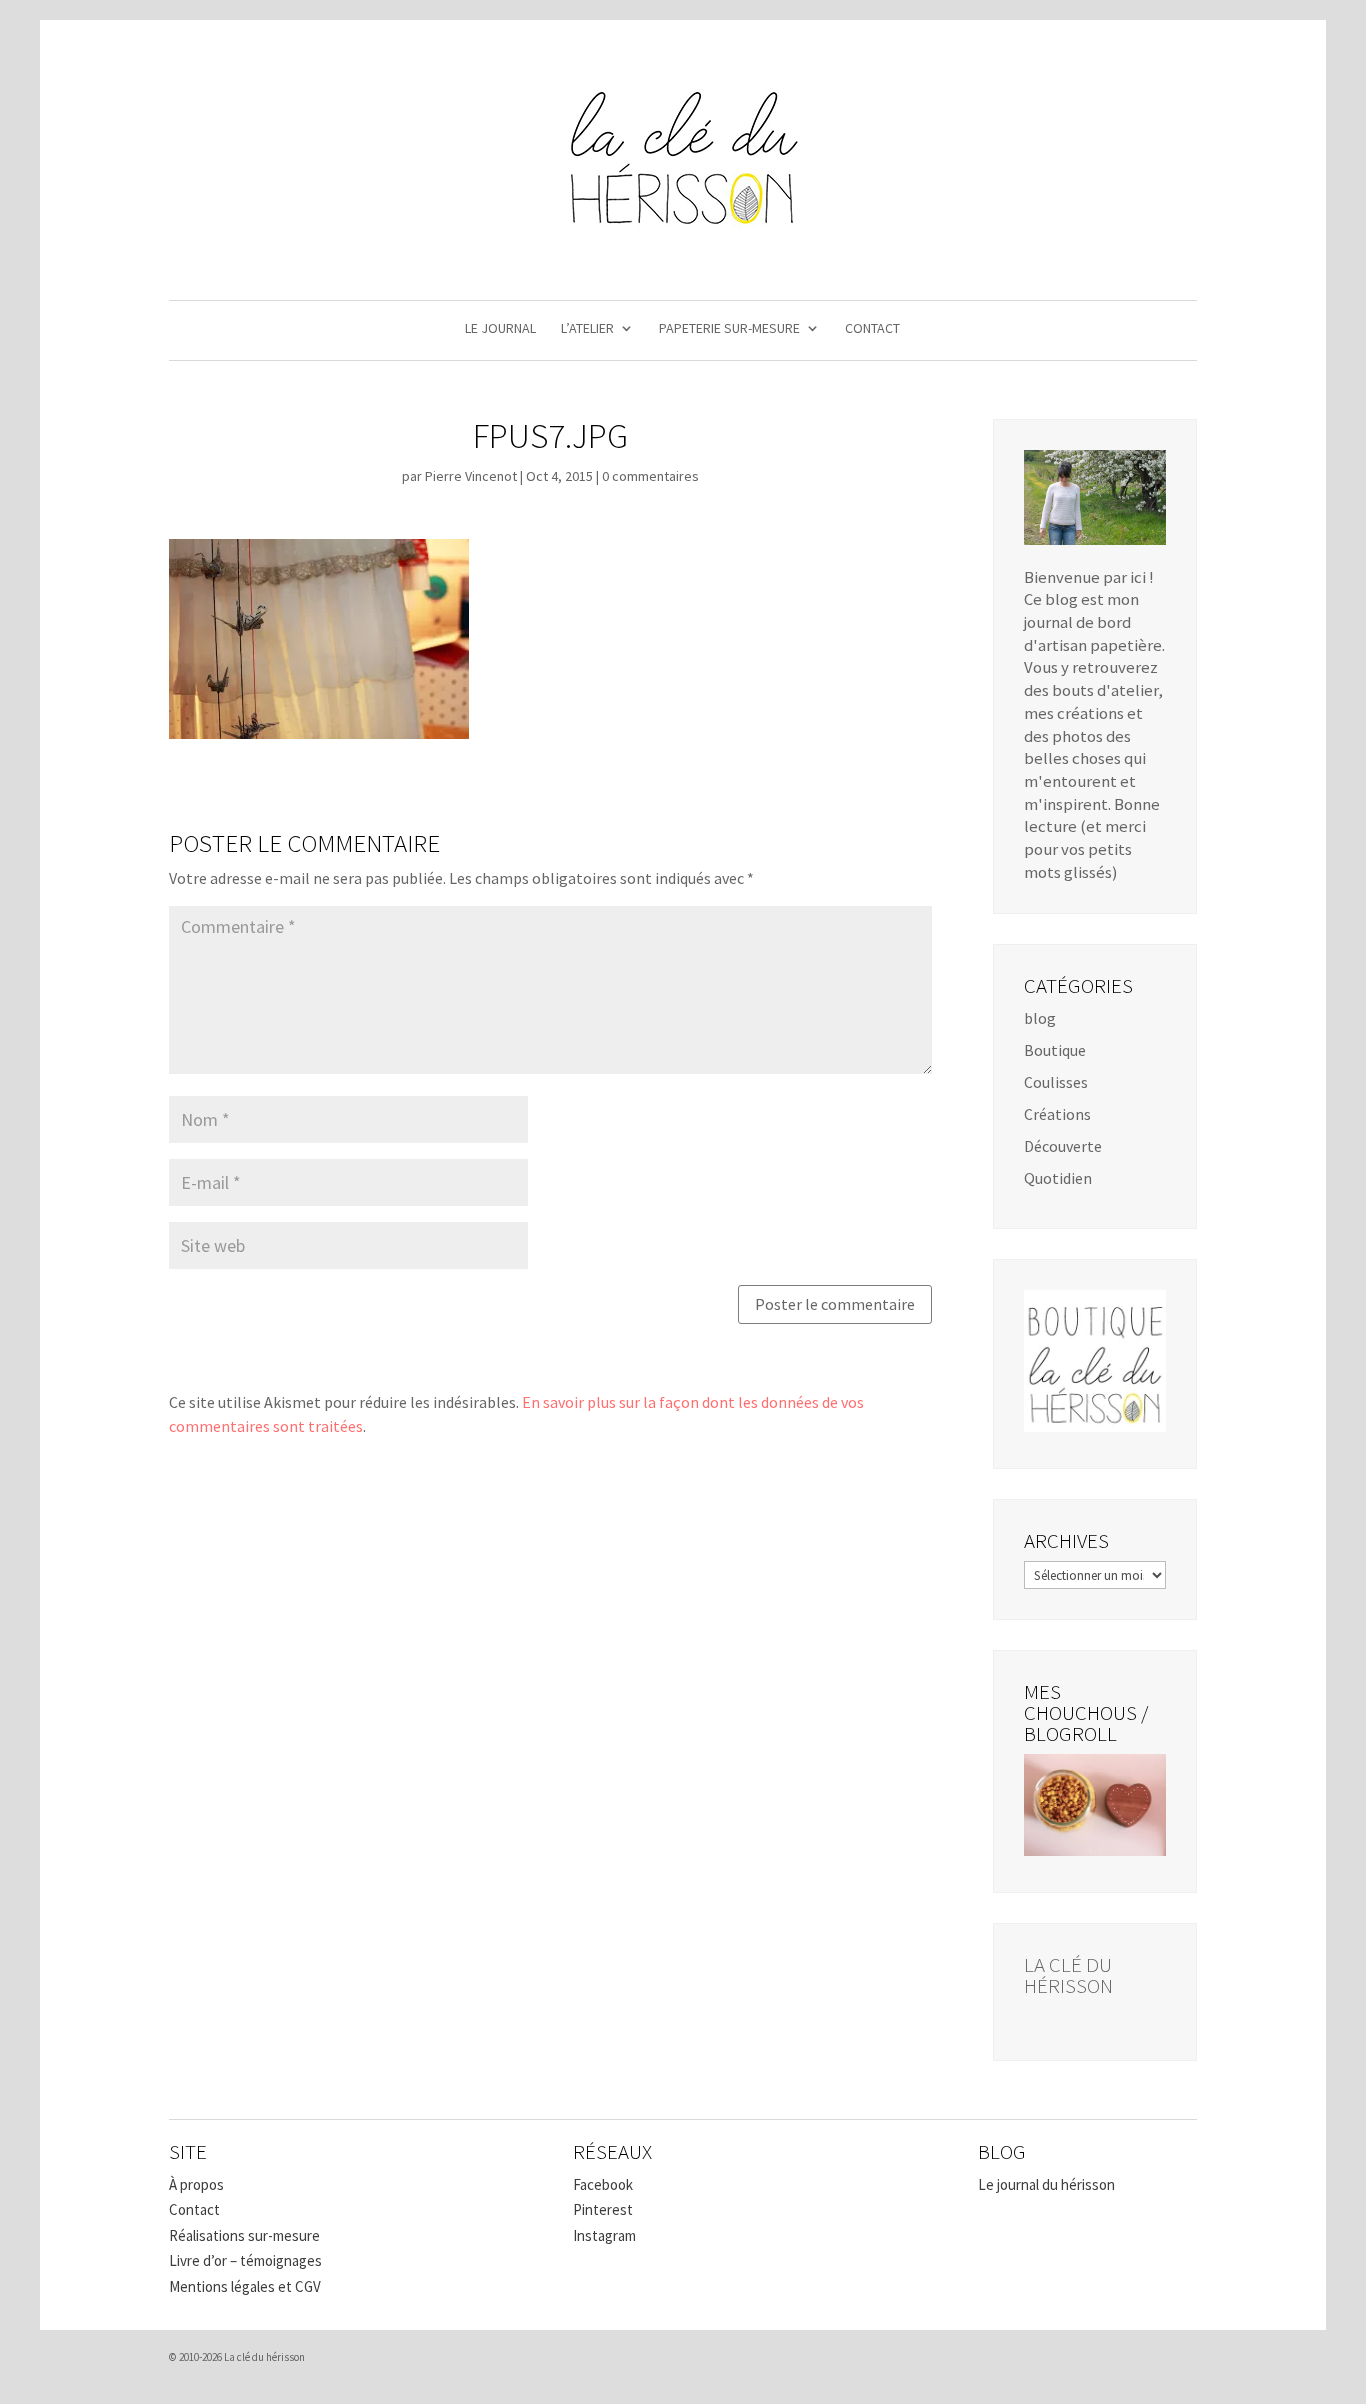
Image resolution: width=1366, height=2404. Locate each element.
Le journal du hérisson (1046, 2184)
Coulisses (1056, 1082)
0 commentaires (650, 476)
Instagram (604, 2235)
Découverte (1063, 1146)
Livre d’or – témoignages (245, 2260)
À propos (196, 2184)
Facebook (603, 2184)
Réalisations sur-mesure (244, 2235)
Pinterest (603, 2209)
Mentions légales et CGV (245, 2286)
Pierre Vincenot (471, 476)
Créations (1057, 1114)
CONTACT (872, 329)
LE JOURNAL (500, 329)
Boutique (1055, 1050)
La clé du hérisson (1068, 1975)
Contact (194, 2209)
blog (1040, 1018)
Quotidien (1058, 1178)
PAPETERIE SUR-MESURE (729, 329)
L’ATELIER (587, 329)
